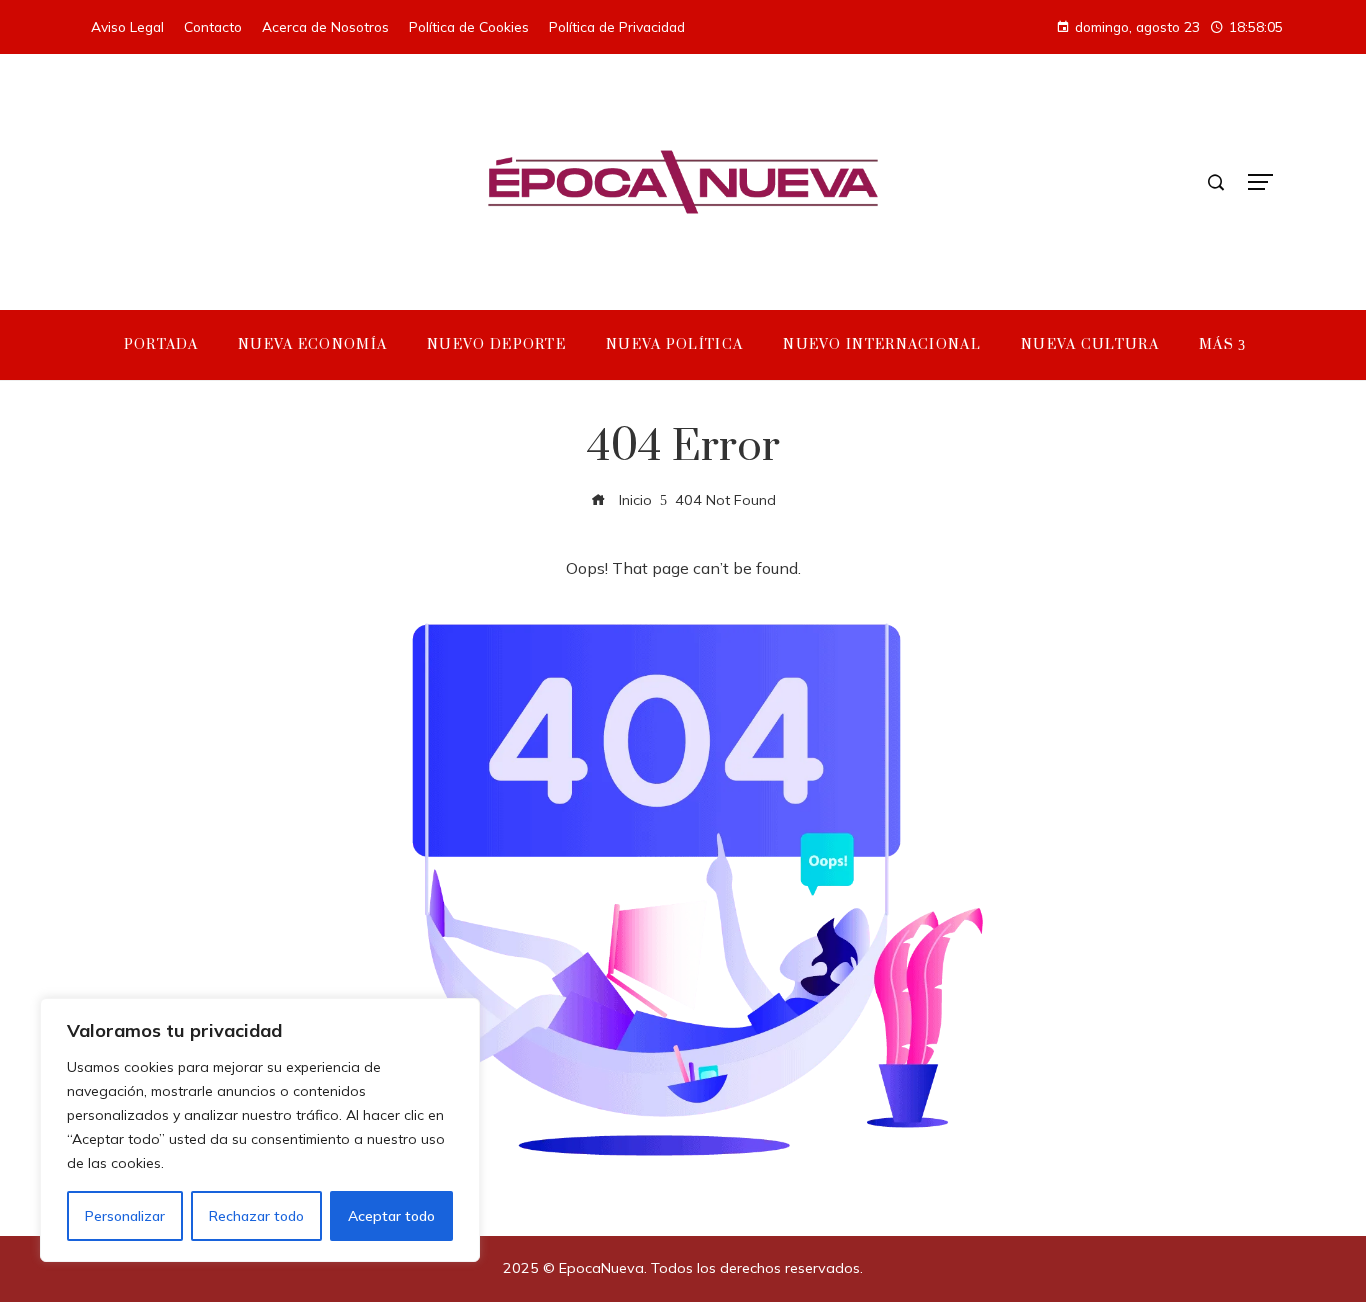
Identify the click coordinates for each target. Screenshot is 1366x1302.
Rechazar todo (256, 1216)
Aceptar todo (391, 1216)
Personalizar (125, 1216)
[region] (260, 1130)
